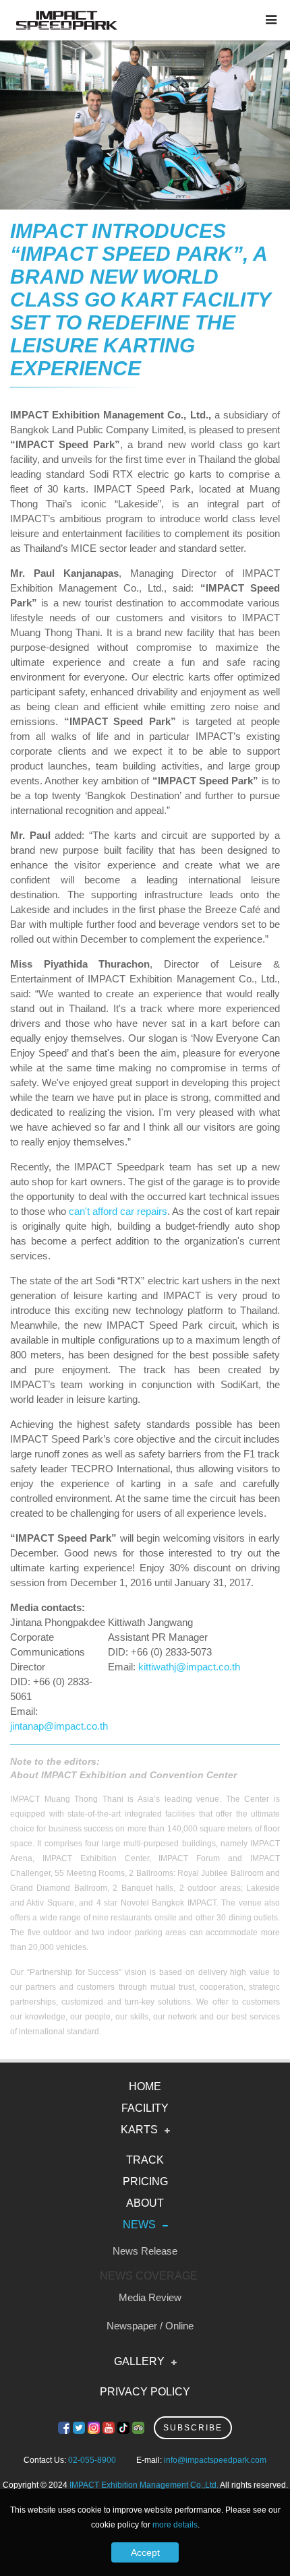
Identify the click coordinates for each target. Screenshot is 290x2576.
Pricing (145, 2181)
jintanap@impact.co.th (59, 1726)
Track (145, 2160)
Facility (145, 2108)
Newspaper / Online (150, 2326)
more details (175, 2525)
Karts (139, 2130)
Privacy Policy (145, 2392)
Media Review (150, 2297)
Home (145, 2086)
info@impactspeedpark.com (215, 2460)
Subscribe (193, 2428)
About (145, 2203)
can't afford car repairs (118, 1211)
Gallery (139, 2361)
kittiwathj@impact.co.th (189, 1667)
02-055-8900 (92, 2460)
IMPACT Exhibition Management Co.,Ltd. (144, 2485)
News (139, 2225)
